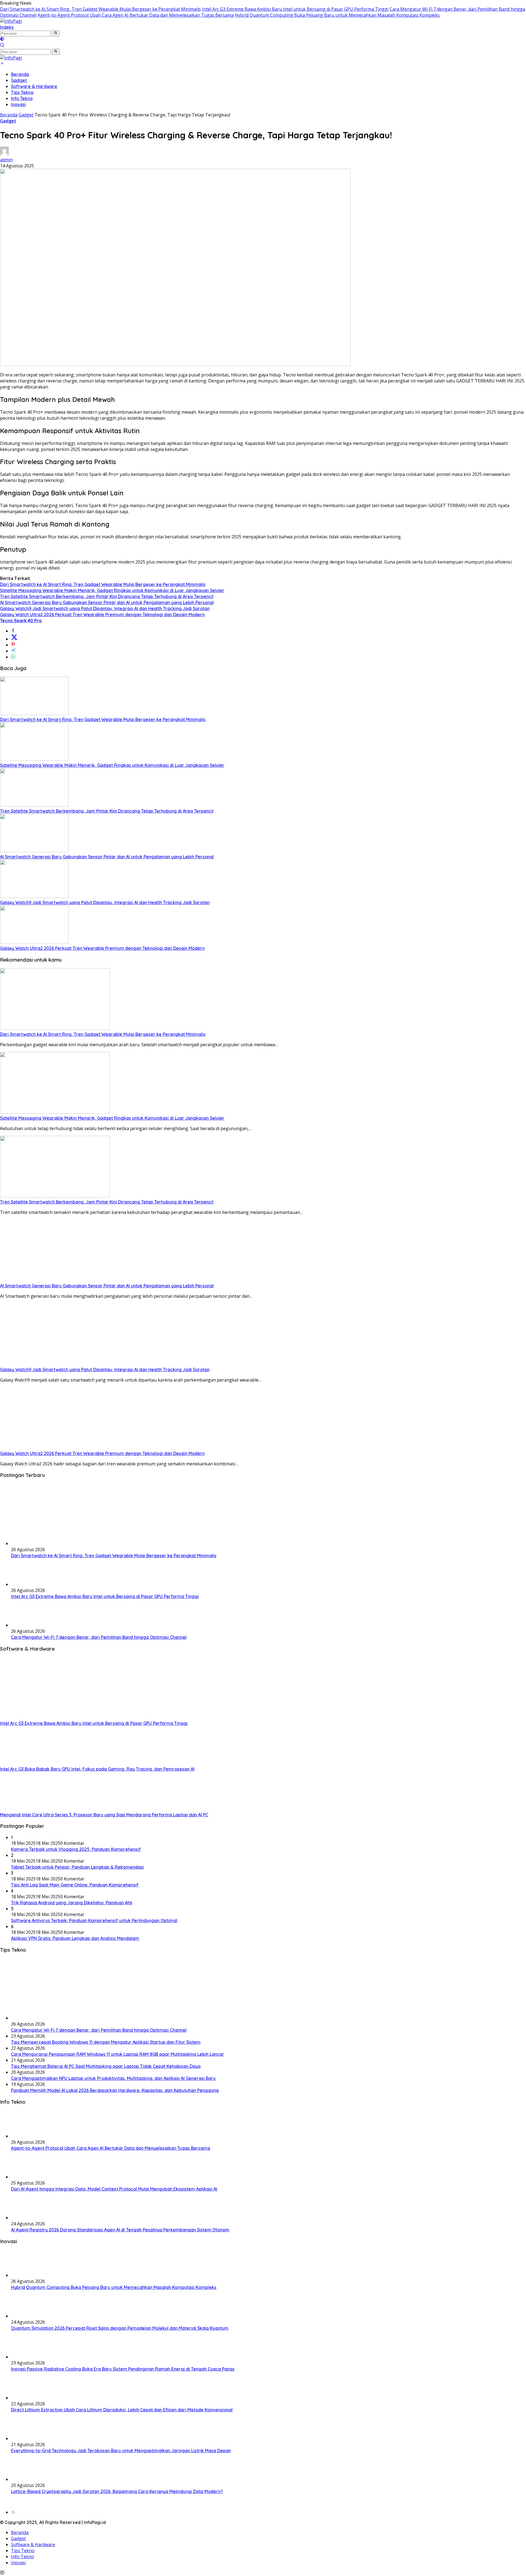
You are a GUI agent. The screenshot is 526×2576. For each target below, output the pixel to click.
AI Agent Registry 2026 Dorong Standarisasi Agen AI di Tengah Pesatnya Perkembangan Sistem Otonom (120, 2230)
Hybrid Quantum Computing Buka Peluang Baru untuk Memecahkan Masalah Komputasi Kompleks (337, 15)
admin (6, 160)
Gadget (19, 80)
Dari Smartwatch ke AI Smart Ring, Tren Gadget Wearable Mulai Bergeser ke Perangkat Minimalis (100, 9)
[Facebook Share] (13, 631)
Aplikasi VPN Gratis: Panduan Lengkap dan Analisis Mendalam (75, 1938)
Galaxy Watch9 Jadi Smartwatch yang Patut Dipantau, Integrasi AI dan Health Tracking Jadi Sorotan (105, 608)
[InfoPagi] (11, 21)
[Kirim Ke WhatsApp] (13, 657)
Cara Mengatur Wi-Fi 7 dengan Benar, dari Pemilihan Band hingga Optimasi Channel (99, 1637)
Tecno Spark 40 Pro (21, 621)
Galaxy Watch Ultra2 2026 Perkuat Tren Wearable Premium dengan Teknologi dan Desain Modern (102, 614)
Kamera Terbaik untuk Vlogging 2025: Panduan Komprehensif (76, 1849)
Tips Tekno (22, 92)
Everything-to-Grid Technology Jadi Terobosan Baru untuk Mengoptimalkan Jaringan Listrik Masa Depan (121, 2451)
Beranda (20, 74)
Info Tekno (22, 98)
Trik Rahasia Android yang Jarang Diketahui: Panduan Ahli (72, 1903)
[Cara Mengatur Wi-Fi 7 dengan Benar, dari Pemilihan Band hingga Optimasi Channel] (25, 1625)
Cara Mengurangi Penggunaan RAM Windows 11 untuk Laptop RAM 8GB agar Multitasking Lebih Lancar (118, 2054)
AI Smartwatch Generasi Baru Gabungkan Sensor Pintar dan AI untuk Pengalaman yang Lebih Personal (107, 602)
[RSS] (13, 2512)
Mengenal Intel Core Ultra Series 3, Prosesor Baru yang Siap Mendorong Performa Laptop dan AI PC (104, 1815)
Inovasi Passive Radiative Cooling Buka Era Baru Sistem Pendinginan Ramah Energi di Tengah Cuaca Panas (123, 2369)
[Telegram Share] (13, 651)
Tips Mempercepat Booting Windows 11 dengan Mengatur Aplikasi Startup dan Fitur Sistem (106, 2042)
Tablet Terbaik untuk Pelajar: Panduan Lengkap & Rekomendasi (77, 1867)
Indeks (7, 27)
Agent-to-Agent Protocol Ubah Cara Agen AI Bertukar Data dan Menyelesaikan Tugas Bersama (136, 15)
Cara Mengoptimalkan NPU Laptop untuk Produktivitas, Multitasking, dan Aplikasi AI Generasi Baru (113, 2078)
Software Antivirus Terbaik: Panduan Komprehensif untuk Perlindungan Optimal (94, 1920)
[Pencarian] (2, 45)
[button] (56, 33)
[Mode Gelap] (2, 39)
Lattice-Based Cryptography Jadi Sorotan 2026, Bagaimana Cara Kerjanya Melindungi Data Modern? (117, 2491)
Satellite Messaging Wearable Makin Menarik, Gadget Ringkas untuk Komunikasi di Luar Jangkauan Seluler (112, 590)
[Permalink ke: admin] (4, 154)
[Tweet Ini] (14, 639)
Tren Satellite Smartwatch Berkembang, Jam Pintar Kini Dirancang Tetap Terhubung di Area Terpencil (107, 596)
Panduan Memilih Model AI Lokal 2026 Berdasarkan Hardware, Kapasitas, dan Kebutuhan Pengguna (115, 2090)
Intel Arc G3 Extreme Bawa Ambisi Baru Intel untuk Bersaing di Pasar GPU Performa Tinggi (295, 9)
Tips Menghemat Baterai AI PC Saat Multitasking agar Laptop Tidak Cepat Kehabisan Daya (106, 2066)
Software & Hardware (34, 86)
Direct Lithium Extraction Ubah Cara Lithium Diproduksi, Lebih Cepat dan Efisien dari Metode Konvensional (122, 2410)
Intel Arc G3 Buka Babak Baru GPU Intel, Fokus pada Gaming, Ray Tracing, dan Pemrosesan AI (97, 1769)
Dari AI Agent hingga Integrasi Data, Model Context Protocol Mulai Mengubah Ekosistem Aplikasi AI (114, 2189)
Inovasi (18, 104)
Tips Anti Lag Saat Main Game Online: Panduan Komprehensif (75, 1885)
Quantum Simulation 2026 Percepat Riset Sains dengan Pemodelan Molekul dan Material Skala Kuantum (120, 2328)
